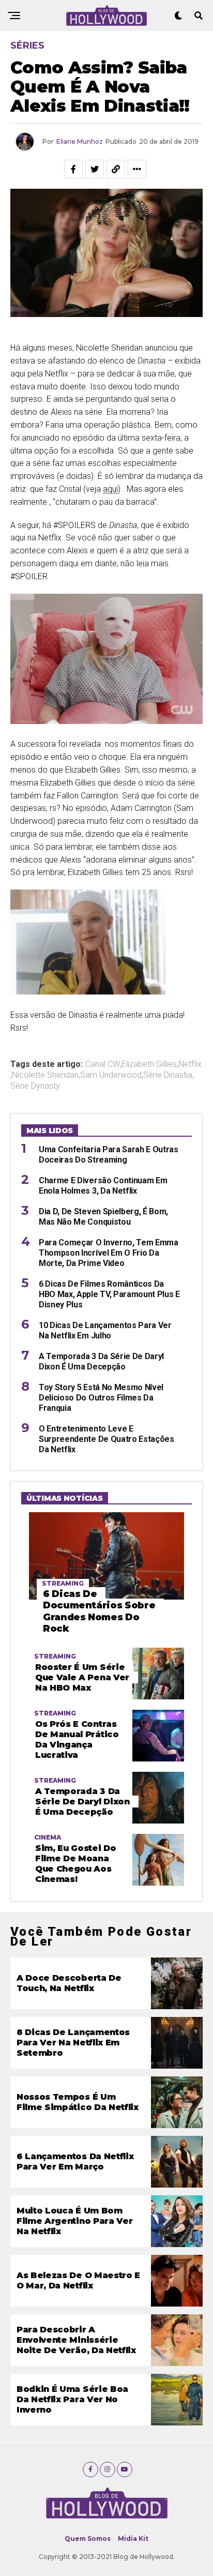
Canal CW (103, 1064)
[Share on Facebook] (73, 169)
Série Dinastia (168, 1075)
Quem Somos (88, 2539)
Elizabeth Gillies (149, 1064)
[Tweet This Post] (95, 169)
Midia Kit (133, 2539)
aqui (110, 489)
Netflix (190, 1064)
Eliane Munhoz (80, 141)
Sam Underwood (111, 1075)
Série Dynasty (35, 1086)
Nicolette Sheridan (45, 1075)
